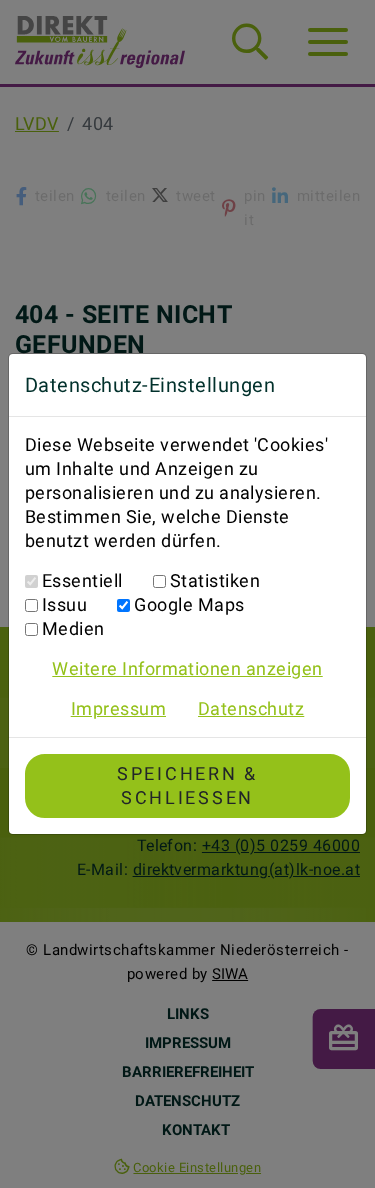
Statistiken (215, 580)
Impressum (118, 708)
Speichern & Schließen (187, 785)
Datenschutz (251, 708)
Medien (73, 628)
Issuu (64, 604)
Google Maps (189, 604)
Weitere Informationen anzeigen (187, 668)
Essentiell (82, 580)
